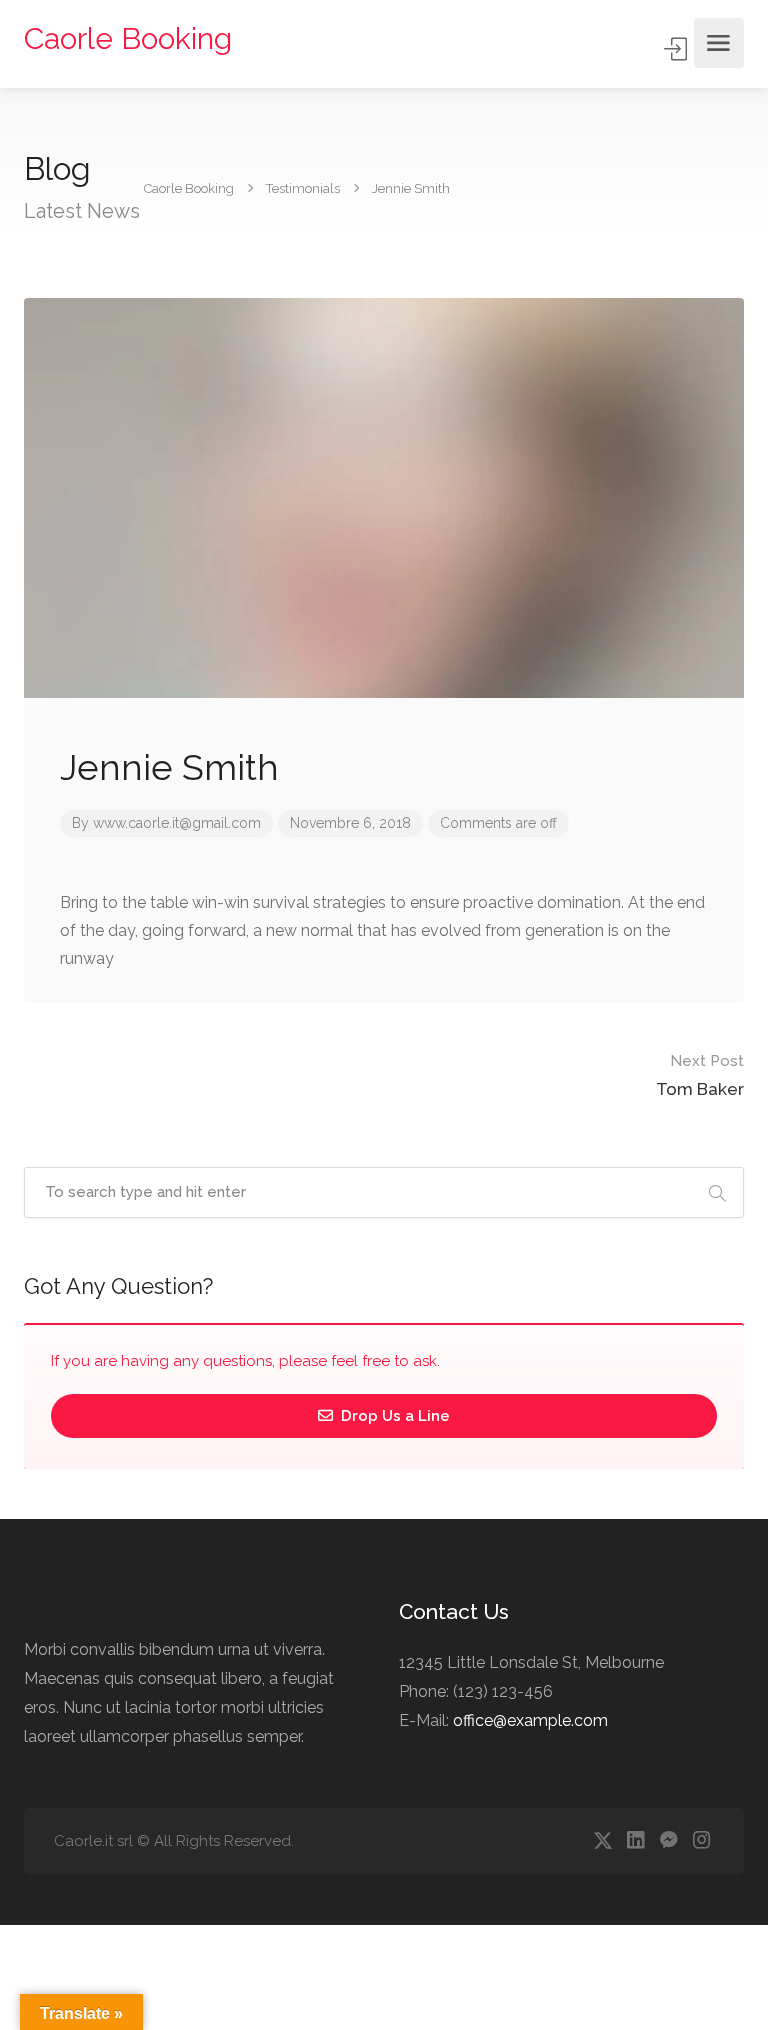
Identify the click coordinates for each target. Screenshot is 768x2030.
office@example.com (530, 1720)
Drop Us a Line (393, 1416)
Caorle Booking (128, 38)
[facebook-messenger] (668, 1841)
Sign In (677, 49)
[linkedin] (635, 1841)
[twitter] (602, 1841)
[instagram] (701, 1841)
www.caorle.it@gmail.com (177, 823)
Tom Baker (700, 1075)
